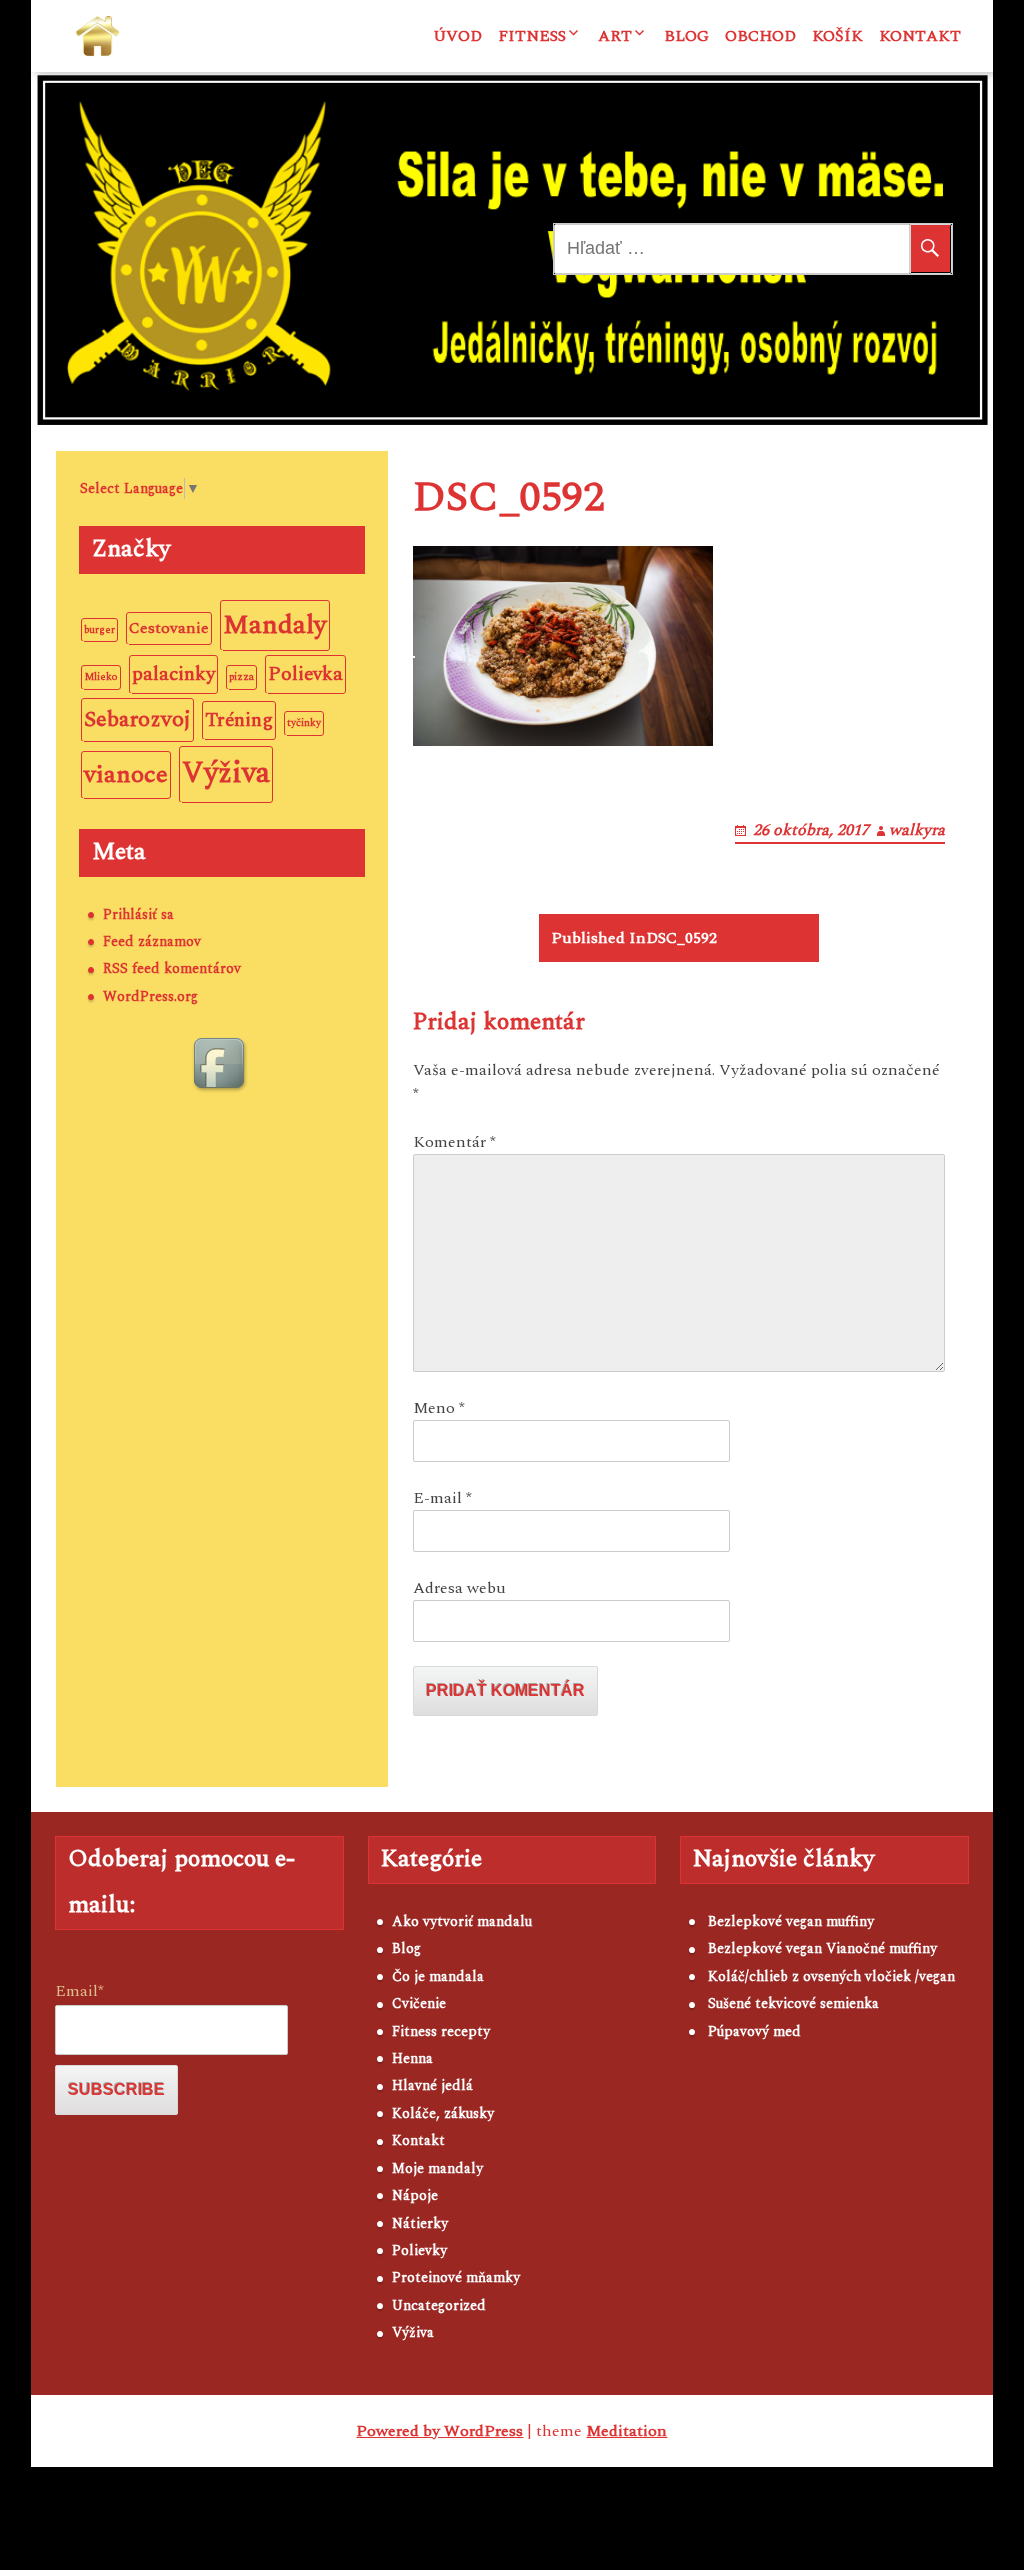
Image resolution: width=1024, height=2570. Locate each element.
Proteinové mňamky (456, 2277)
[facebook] (222, 1066)
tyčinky (304, 723)
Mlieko (101, 677)
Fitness (532, 36)
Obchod (760, 36)
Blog (686, 36)
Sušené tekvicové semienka (793, 2003)
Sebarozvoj (137, 719)
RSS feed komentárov (172, 968)
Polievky (419, 2250)
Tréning (239, 720)
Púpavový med (754, 2031)
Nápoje (415, 2195)
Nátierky (420, 2223)
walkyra (917, 830)
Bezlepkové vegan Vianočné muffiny (822, 1948)
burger (99, 630)
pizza (241, 677)
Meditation (626, 2431)
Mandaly (275, 625)
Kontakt (920, 36)
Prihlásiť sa (138, 914)
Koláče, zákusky (443, 2113)
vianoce (126, 774)
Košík (837, 36)
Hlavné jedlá (432, 2085)
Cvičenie (419, 2003)
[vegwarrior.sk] (97, 36)
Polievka (305, 674)
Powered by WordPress (439, 2431)
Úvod (457, 36)
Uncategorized (439, 2305)
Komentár (454, 1142)
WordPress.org (150, 996)
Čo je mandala (438, 1976)
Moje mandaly (437, 2168)
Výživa (226, 773)
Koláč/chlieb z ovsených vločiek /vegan (831, 1976)
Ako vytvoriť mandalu (462, 1921)
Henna (412, 2058)
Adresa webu (459, 1588)
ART (615, 36)
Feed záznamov (152, 941)
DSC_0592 (634, 938)
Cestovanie (169, 628)
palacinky (173, 674)
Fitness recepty (441, 2031)
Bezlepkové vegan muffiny (791, 1921)
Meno (439, 1408)
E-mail (442, 1498)
